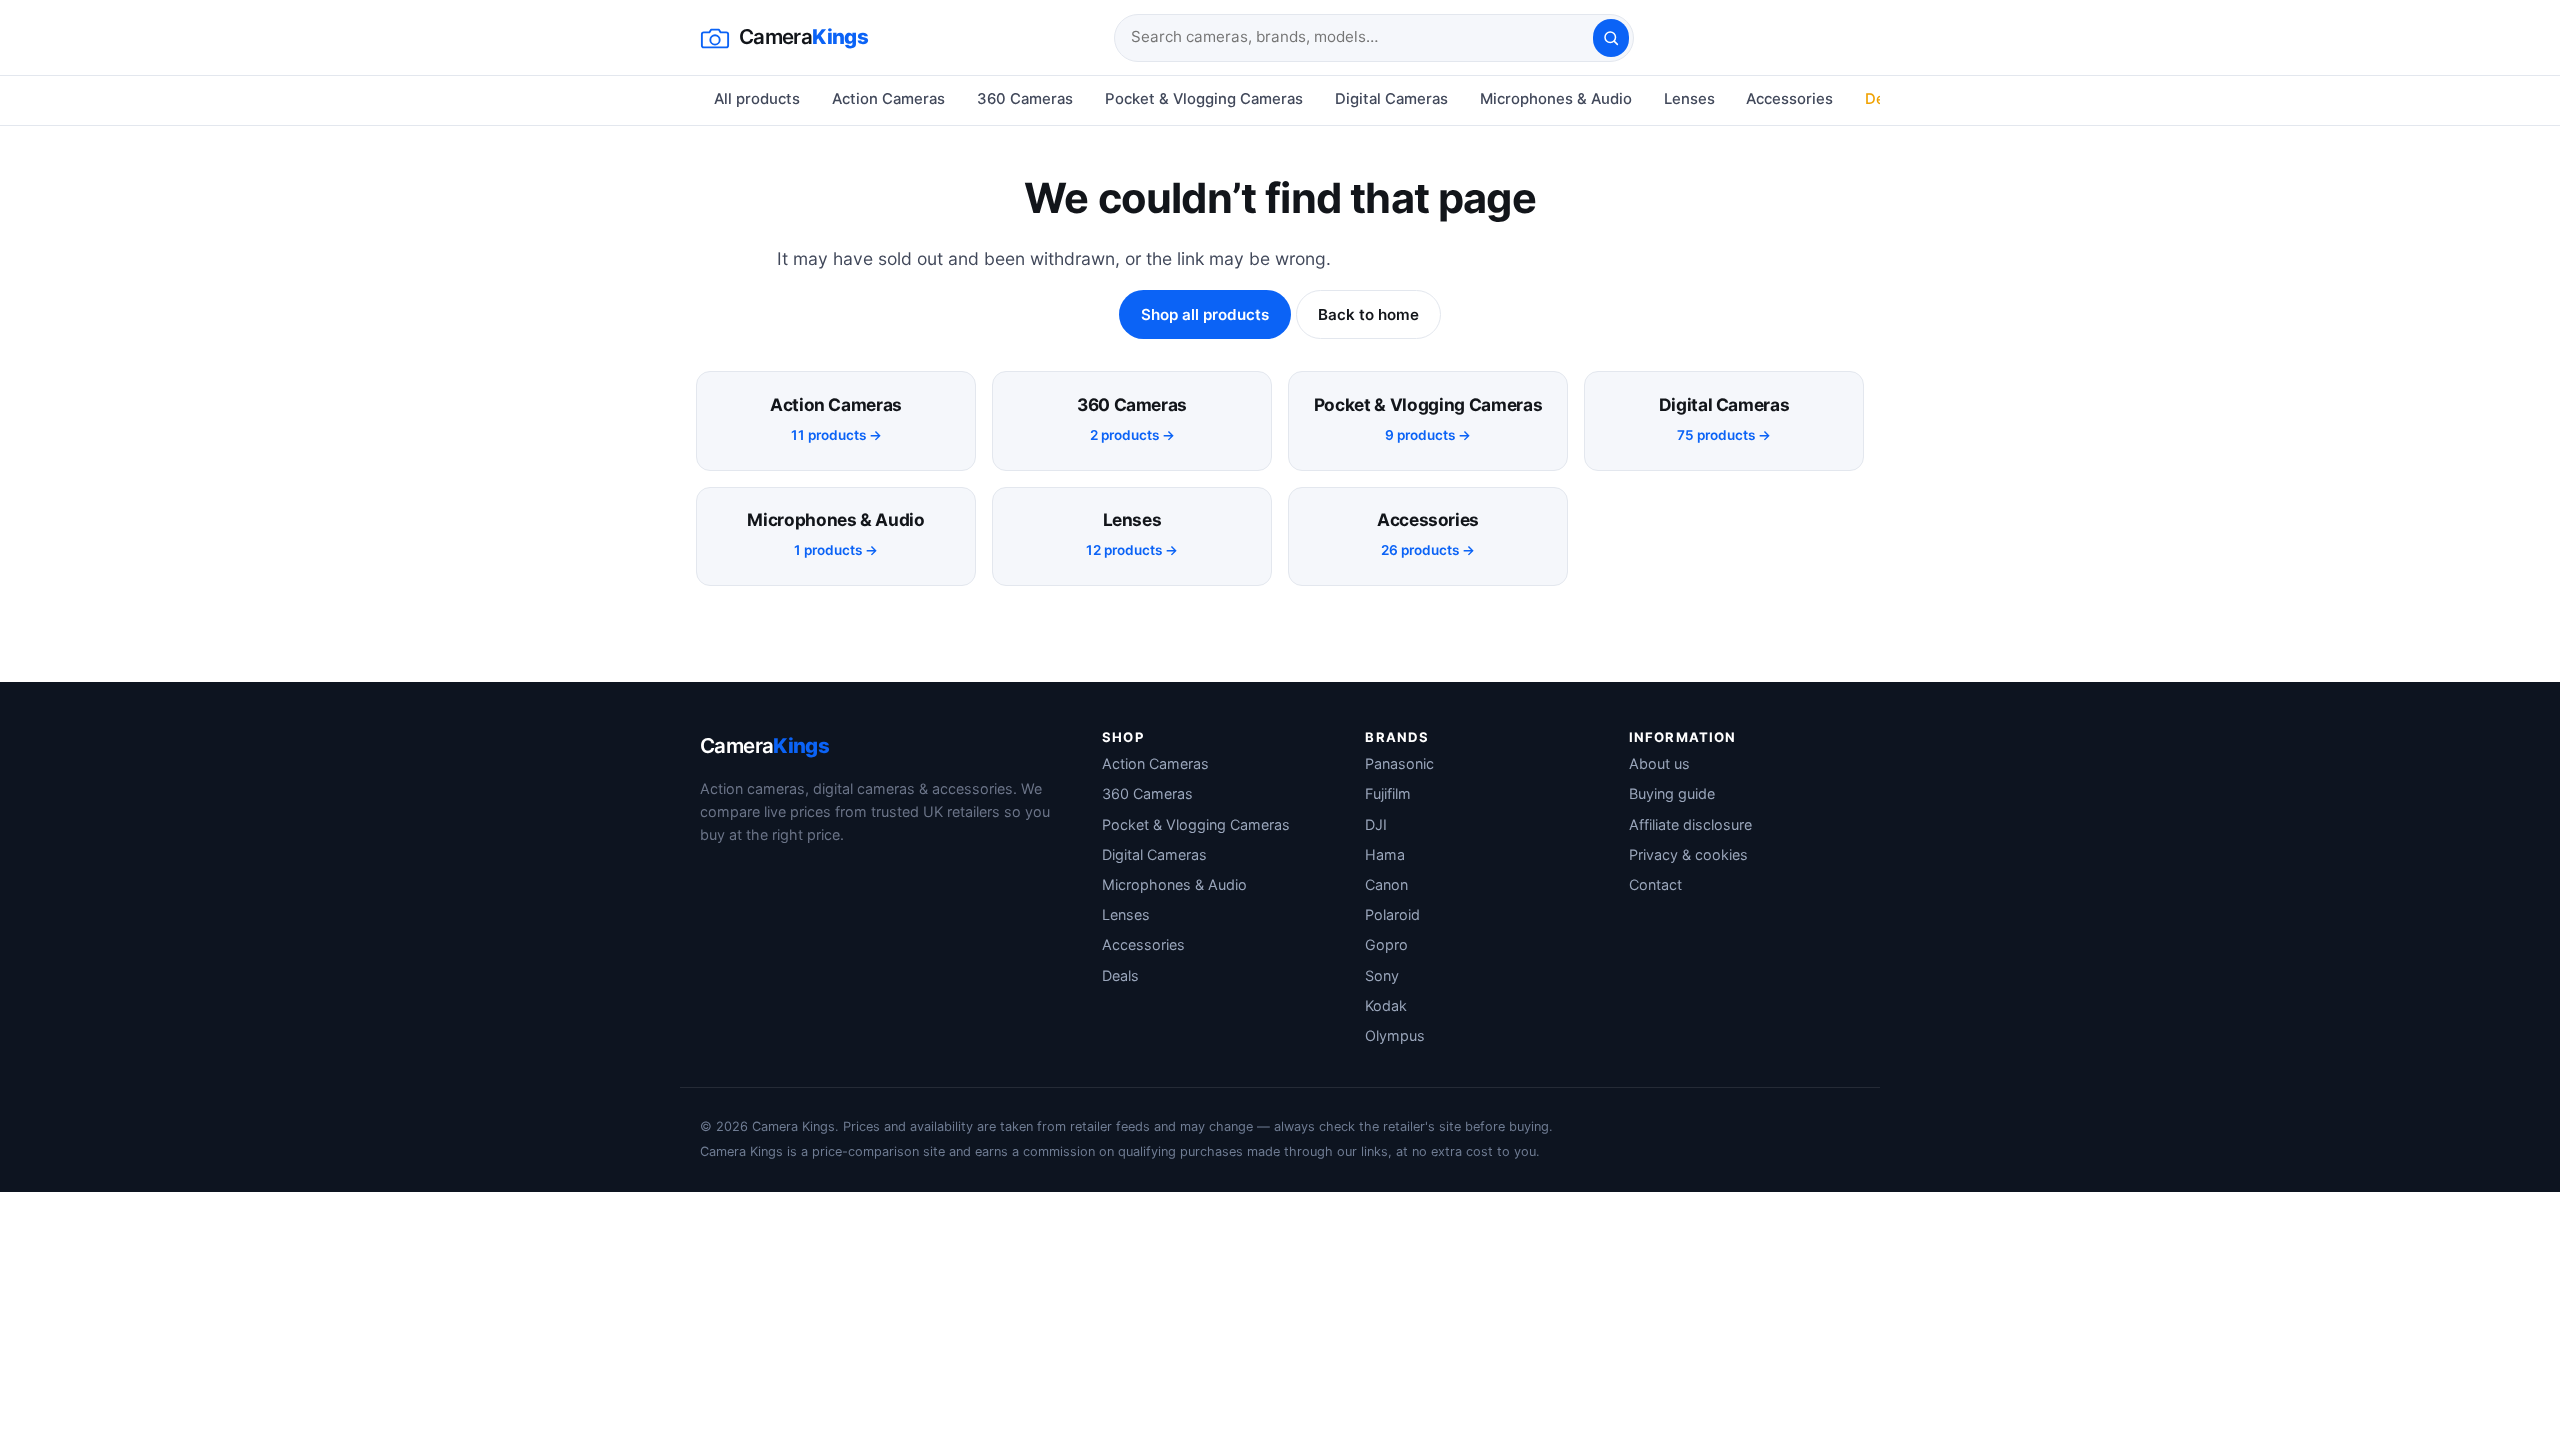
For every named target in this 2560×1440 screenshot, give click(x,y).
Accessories (1789, 99)
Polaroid (1392, 914)
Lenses (1689, 99)
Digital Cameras (1391, 99)
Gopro (1386, 944)
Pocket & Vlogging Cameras (1204, 99)
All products (757, 99)
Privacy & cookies (1688, 854)
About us (1659, 763)
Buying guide (1672, 793)
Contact (1655, 884)
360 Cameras (1025, 99)
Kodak (1386, 1005)
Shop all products (1205, 314)
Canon (1386, 884)
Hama (1385, 854)
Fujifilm (1388, 793)
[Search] (1611, 38)
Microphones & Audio (1556, 99)
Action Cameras (888, 99)
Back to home (1368, 314)
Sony (1382, 975)
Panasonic (1399, 763)
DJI (1376, 824)
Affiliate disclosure (1690, 824)
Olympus (1395, 1035)
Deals (1120, 975)
